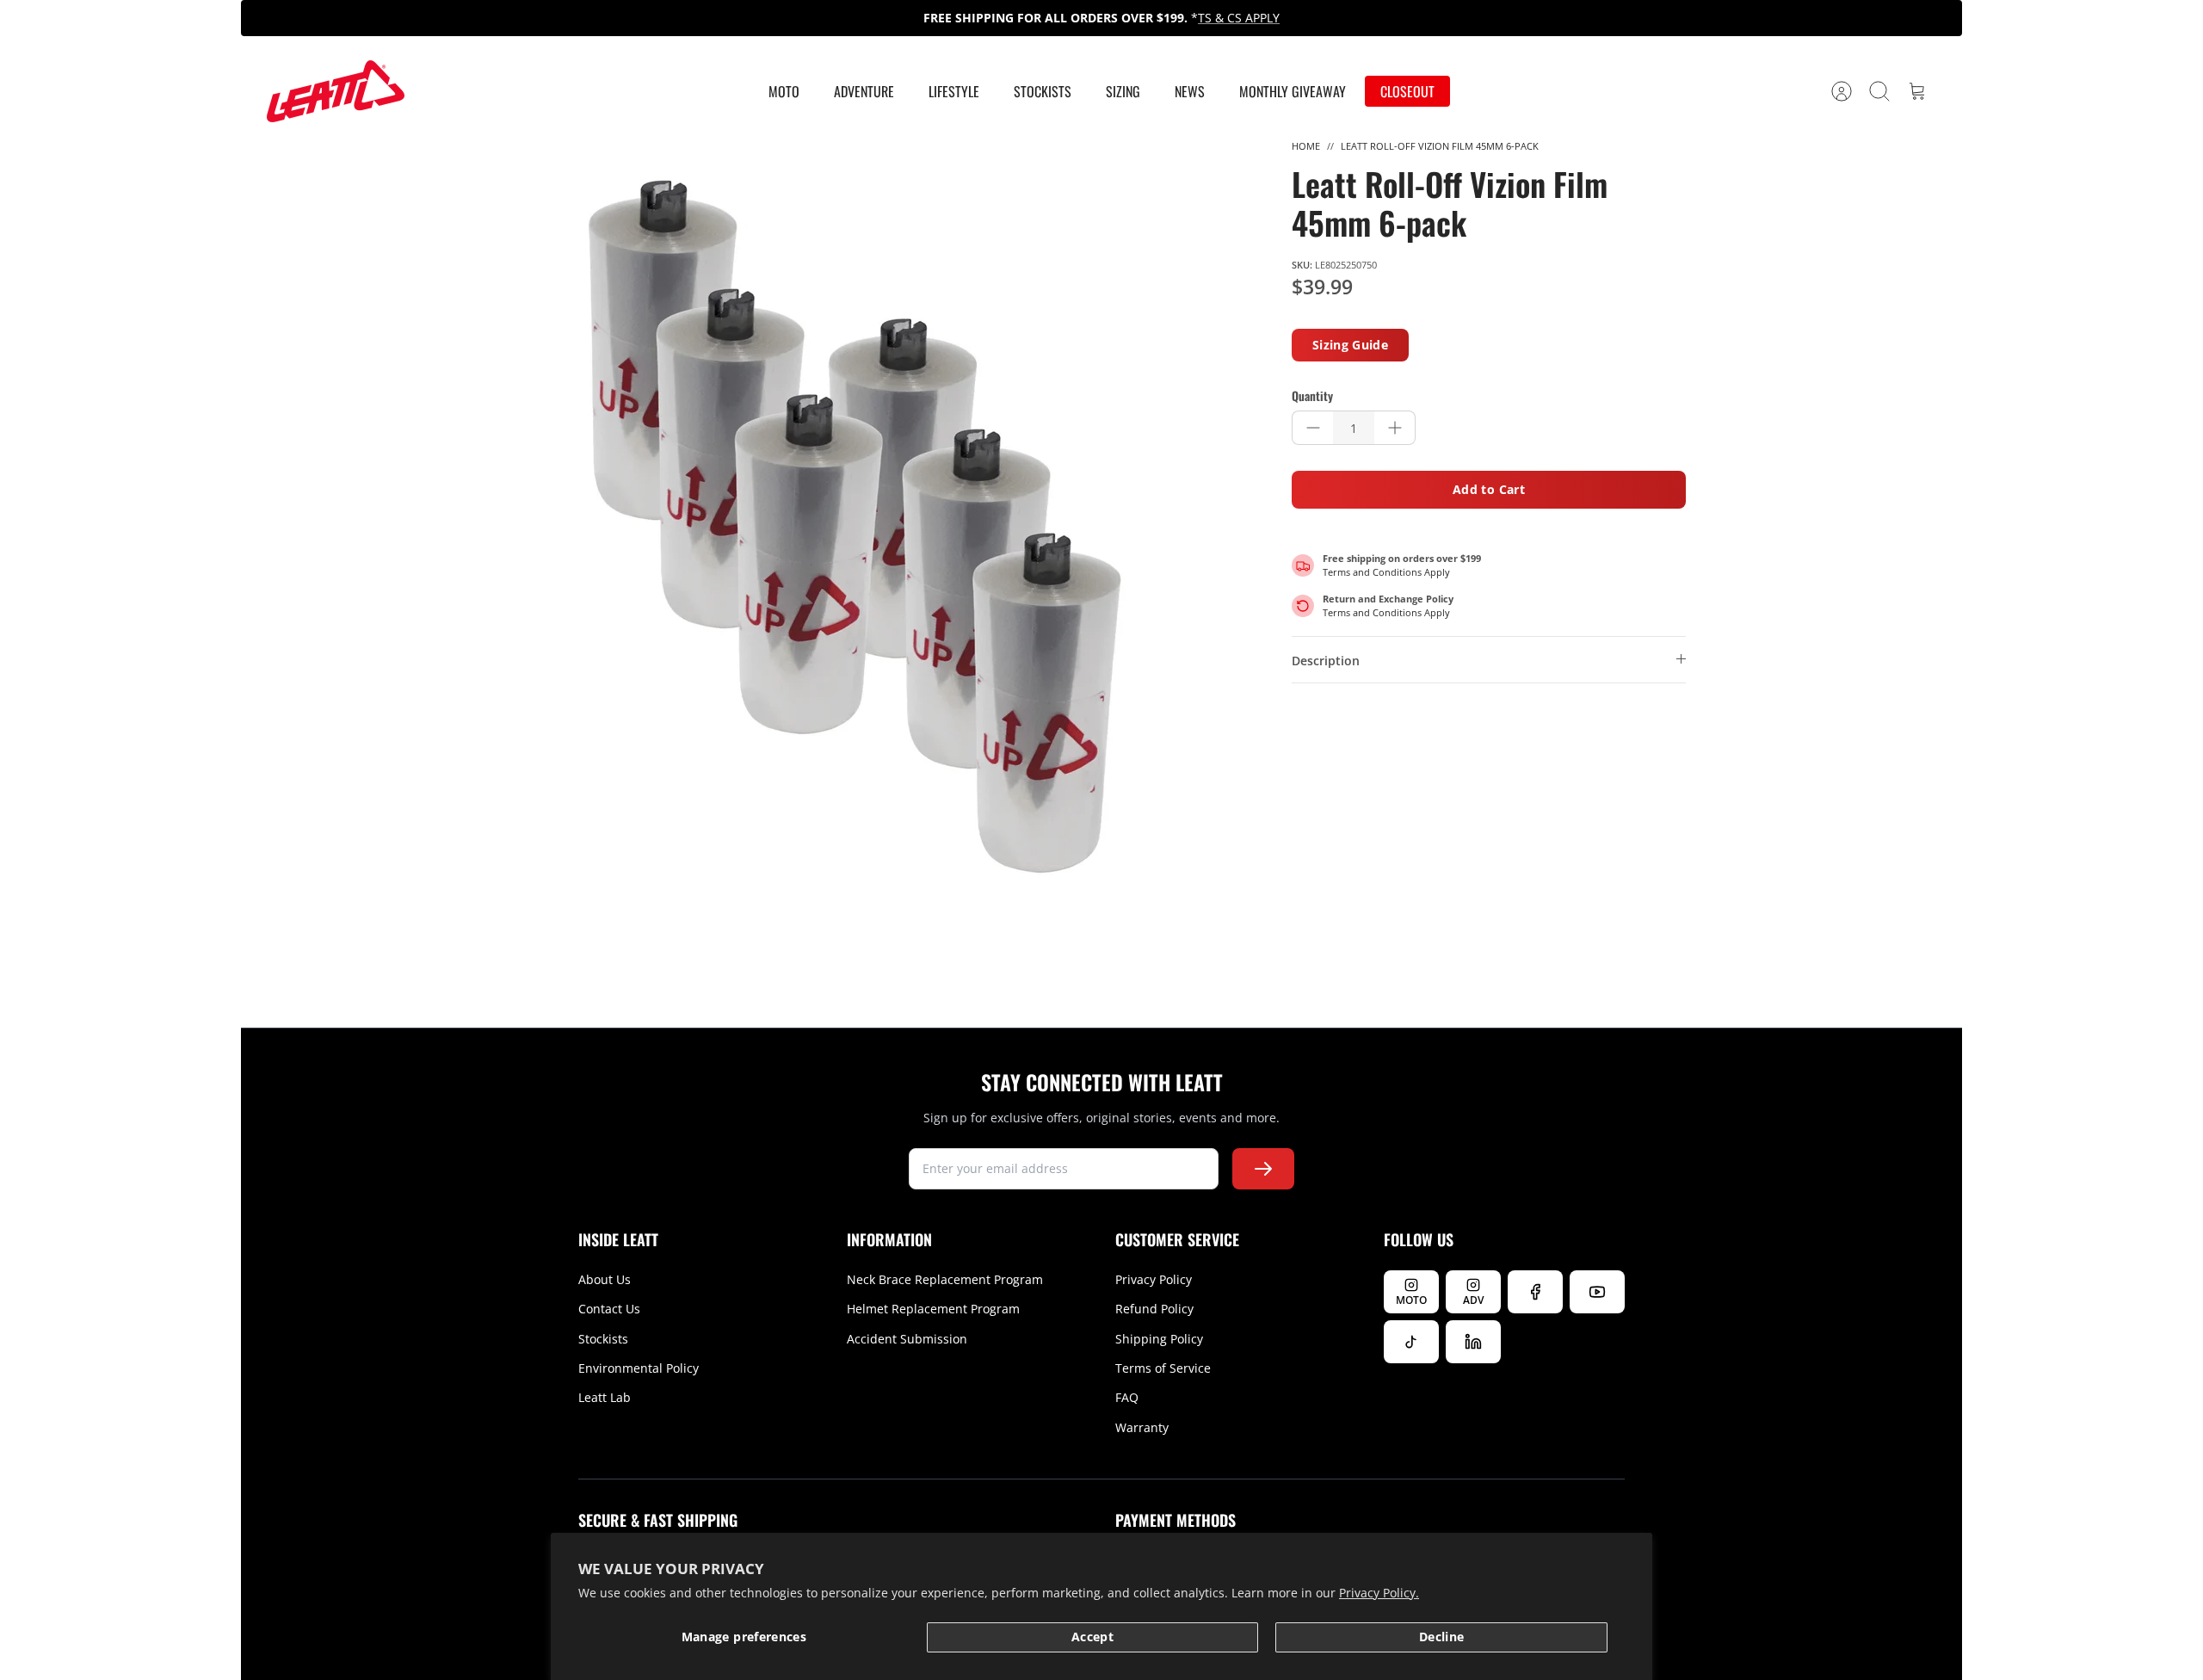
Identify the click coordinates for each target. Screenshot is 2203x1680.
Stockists (1043, 91)
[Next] (1419, 18)
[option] (853, 527)
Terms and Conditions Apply (1386, 572)
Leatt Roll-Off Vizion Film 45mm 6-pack (1440, 146)
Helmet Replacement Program (933, 1309)
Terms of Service (1163, 1368)
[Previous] (784, 18)
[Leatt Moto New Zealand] (336, 91)
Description (1326, 661)
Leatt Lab (605, 1397)
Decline (1441, 1637)
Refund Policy (1154, 1309)
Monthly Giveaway (1293, 91)
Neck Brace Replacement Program (945, 1279)
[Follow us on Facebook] (1535, 1292)
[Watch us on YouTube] (1597, 1292)
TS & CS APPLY (1239, 18)
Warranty (1142, 1427)
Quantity (1312, 396)
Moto (784, 91)
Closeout (1407, 91)
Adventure (864, 91)
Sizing (1123, 91)
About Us (605, 1279)
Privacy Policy (1154, 1279)
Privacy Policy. (1379, 1593)
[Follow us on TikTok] (1411, 1342)
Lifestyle (954, 91)
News (1190, 91)
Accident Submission (907, 1339)
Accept (1092, 1637)
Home (1306, 146)
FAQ (1127, 1397)
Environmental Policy (639, 1368)
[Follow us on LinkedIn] (1473, 1342)
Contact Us (609, 1309)
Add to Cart (1489, 489)
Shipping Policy (1159, 1339)
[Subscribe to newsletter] (1263, 1169)
